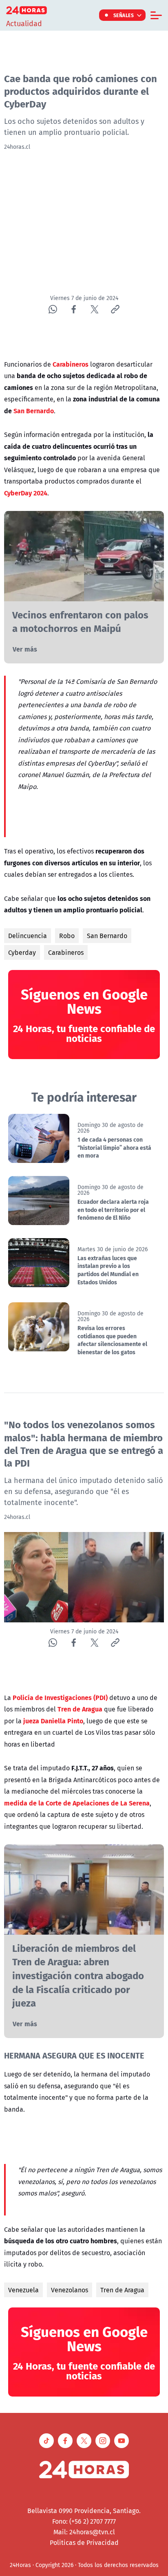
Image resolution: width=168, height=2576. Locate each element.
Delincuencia (28, 936)
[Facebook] (74, 309)
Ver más (25, 649)
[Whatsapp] (53, 309)
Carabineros (66, 952)
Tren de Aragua (122, 2290)
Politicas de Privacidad (84, 2542)
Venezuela (23, 2290)
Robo (67, 936)
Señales (124, 15)
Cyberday (22, 952)
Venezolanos (70, 2290)
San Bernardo (107, 936)
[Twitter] (94, 309)
